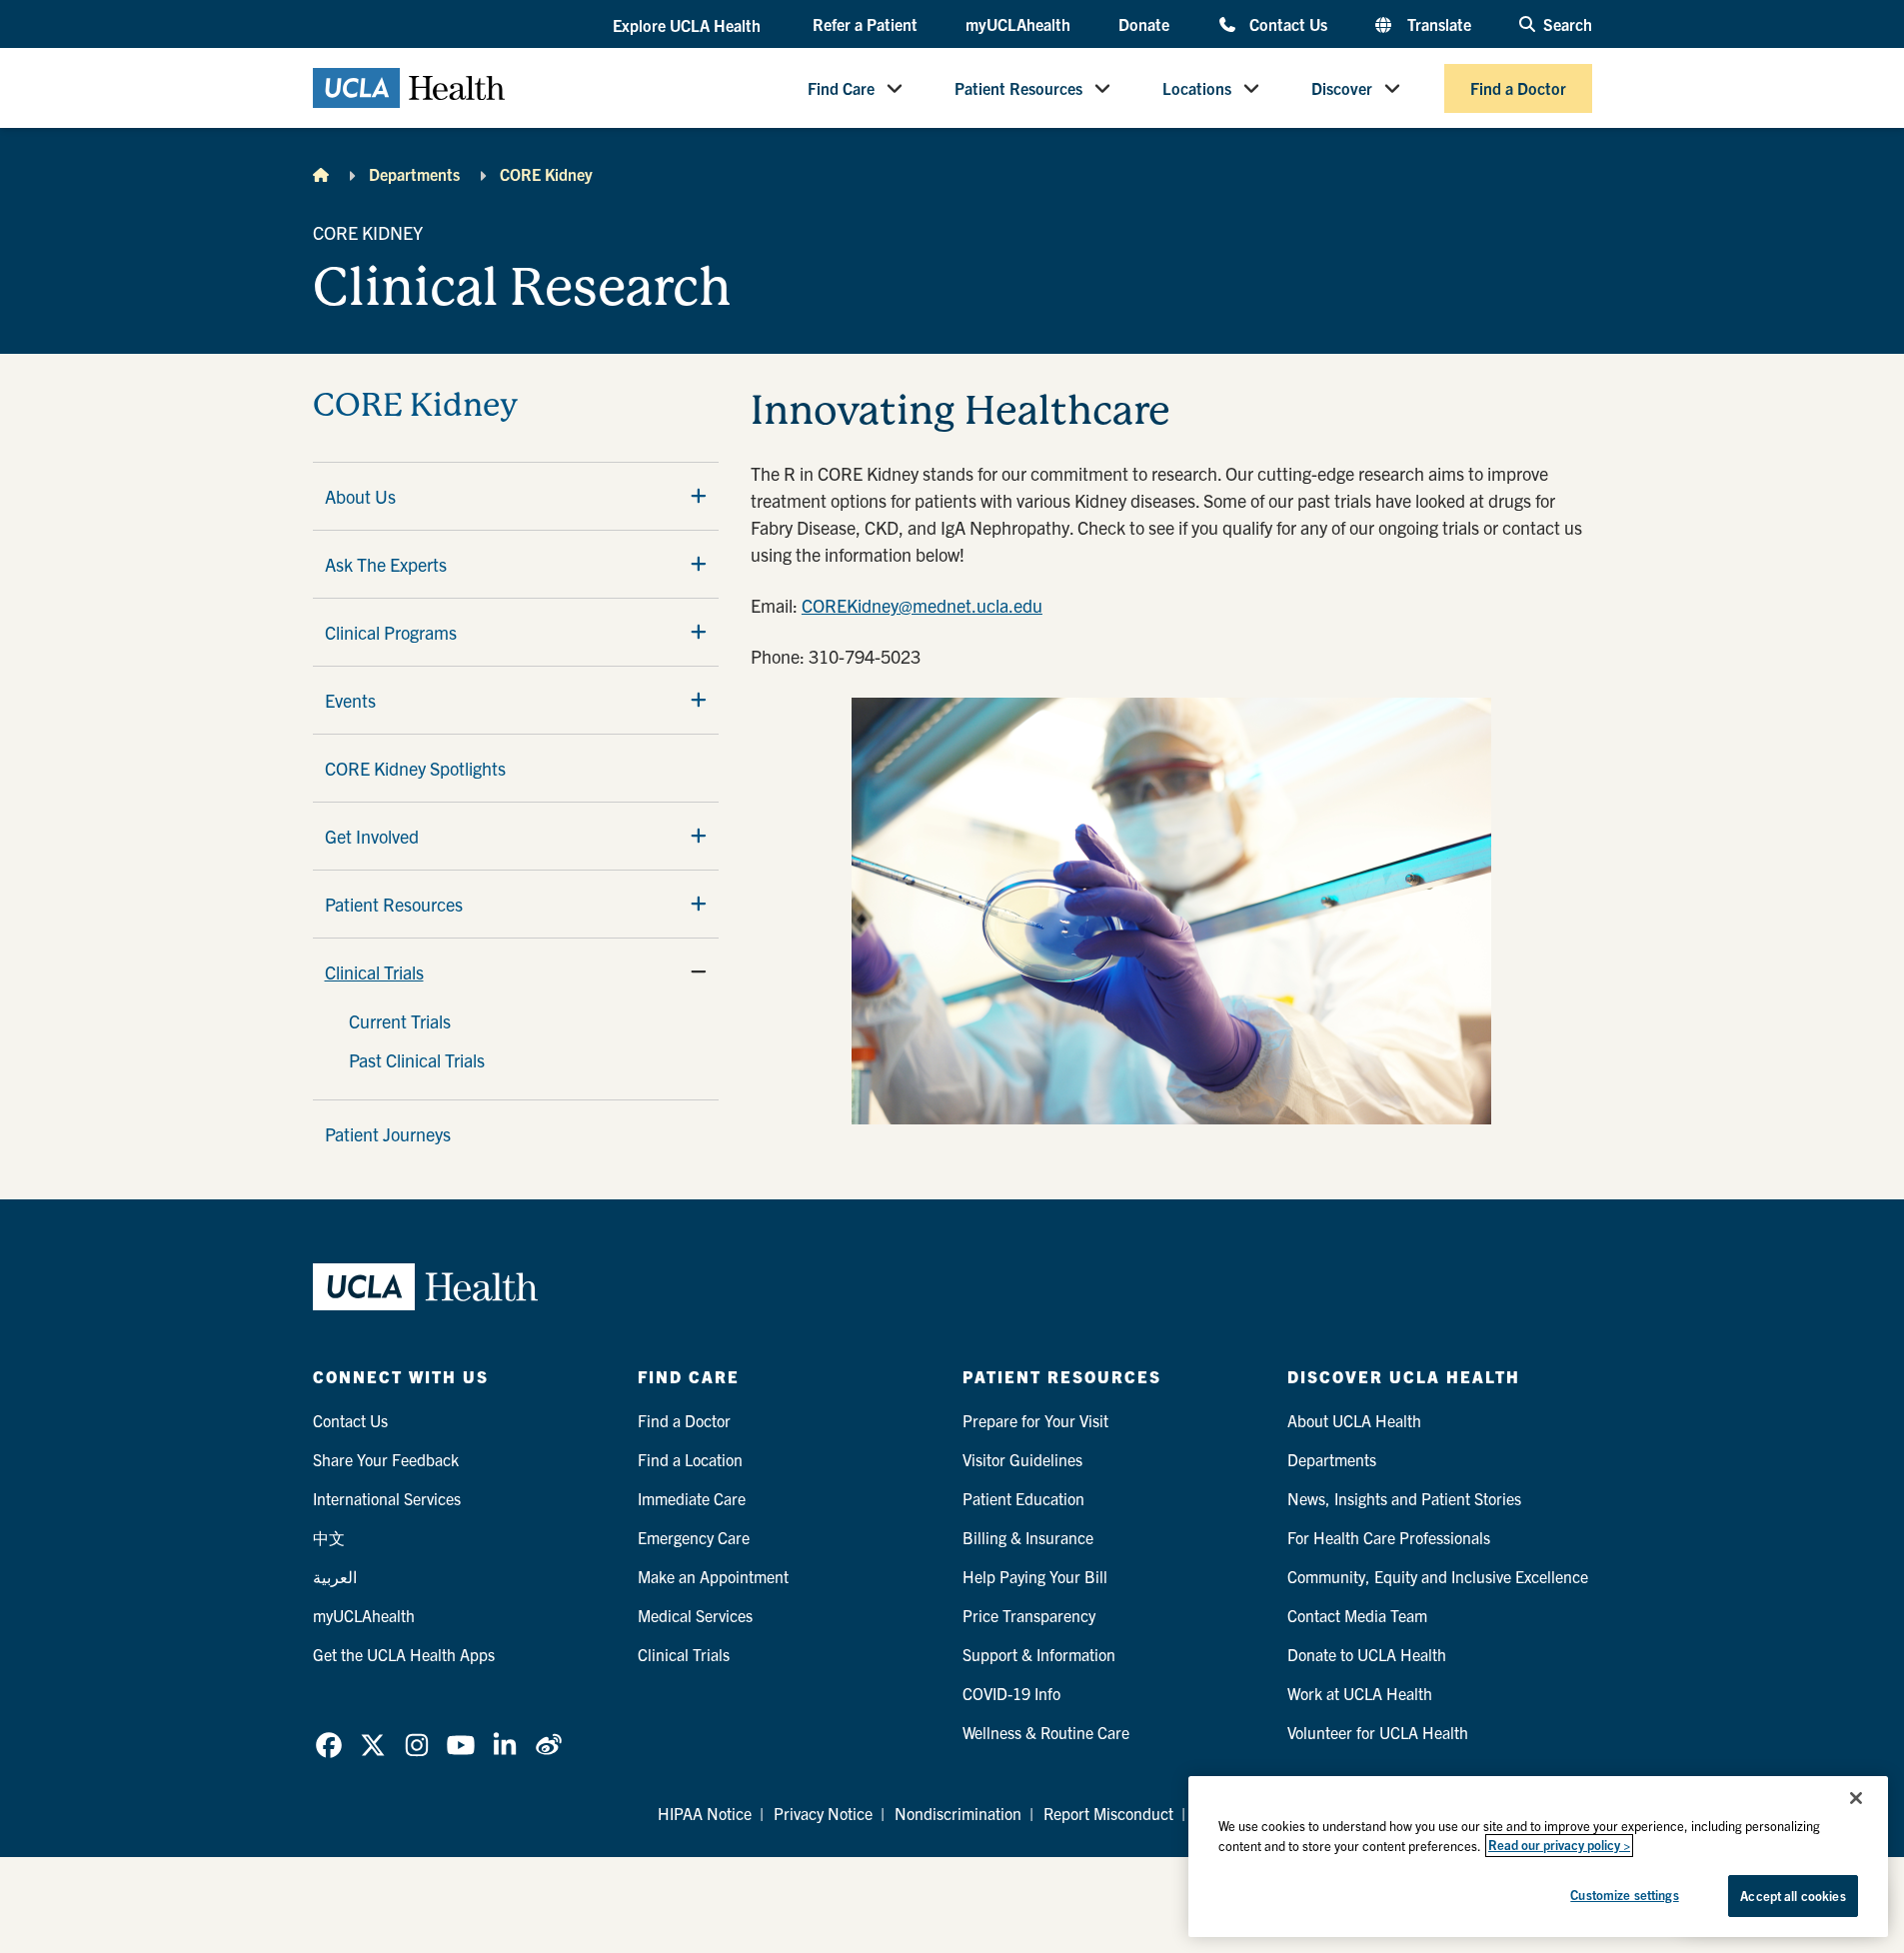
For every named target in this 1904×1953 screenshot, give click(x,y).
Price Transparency (1029, 1615)
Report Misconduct (1108, 1813)
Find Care (841, 88)
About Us (360, 496)
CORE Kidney (546, 174)
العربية (335, 1576)
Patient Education (1023, 1498)
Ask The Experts (386, 564)
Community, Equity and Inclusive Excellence (1438, 1576)
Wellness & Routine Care (1046, 1732)
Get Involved (372, 836)
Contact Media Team (1357, 1615)
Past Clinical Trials (417, 1060)
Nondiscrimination (958, 1813)
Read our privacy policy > (1559, 1846)
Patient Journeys (388, 1134)
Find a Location (690, 1459)
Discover (1342, 88)
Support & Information (1039, 1654)
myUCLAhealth (1018, 24)
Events (350, 700)
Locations (1197, 88)
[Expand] (699, 496)
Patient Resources (1018, 88)
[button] (689, 25)
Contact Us (1288, 23)
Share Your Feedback (386, 1459)
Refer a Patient (865, 24)
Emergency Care (694, 1537)
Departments (414, 174)
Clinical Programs (391, 632)
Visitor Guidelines (1022, 1459)
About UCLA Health (1354, 1420)
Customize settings (1624, 1895)
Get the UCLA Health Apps (404, 1654)
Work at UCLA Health (1360, 1693)
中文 (329, 1537)
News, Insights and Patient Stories (1404, 1498)
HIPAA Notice (705, 1813)
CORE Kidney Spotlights (415, 768)
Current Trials (400, 1021)
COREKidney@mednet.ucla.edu (922, 605)
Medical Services (695, 1615)
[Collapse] (699, 972)
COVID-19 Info (1011, 1693)
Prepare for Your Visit (1035, 1420)
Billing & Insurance (1028, 1537)
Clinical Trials (374, 972)
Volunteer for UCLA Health (1378, 1732)
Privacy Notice (823, 1813)
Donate (1144, 24)
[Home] (321, 174)
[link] (329, 1745)
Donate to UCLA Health (1367, 1654)
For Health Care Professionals (1389, 1537)
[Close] (1856, 1798)
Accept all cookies (1793, 1896)
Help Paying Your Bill (1035, 1576)
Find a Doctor (1518, 88)
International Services (387, 1498)
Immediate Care (692, 1498)
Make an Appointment (713, 1576)
